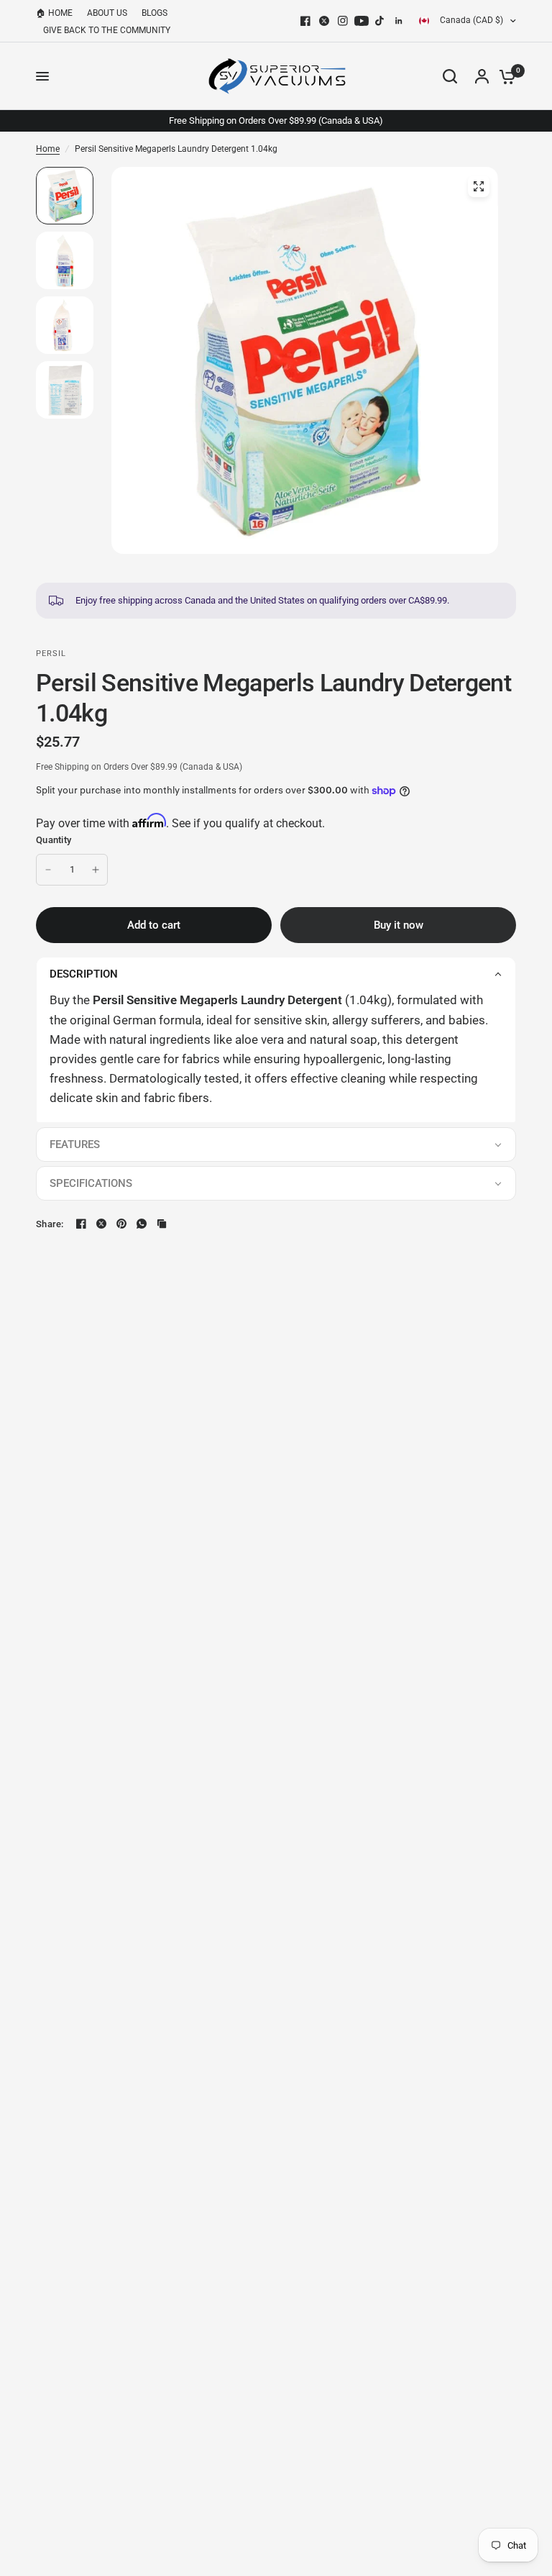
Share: (50, 1224)
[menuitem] (58, 13)
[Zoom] (479, 186)
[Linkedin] (399, 21)
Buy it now (399, 925)
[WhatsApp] (142, 1224)
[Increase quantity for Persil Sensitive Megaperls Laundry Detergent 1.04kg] (96, 870)
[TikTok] (380, 21)
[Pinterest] (121, 1224)
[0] (504, 76)
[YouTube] (362, 21)
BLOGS (155, 13)
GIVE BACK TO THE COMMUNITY (107, 30)
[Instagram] (343, 21)
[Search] (450, 76)
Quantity (54, 840)
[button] (276, 974)
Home (48, 149)
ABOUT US (107, 13)
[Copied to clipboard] (162, 1224)
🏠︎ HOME (54, 13)
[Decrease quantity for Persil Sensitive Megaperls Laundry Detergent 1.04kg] (48, 870)
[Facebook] (305, 21)
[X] (324, 21)
